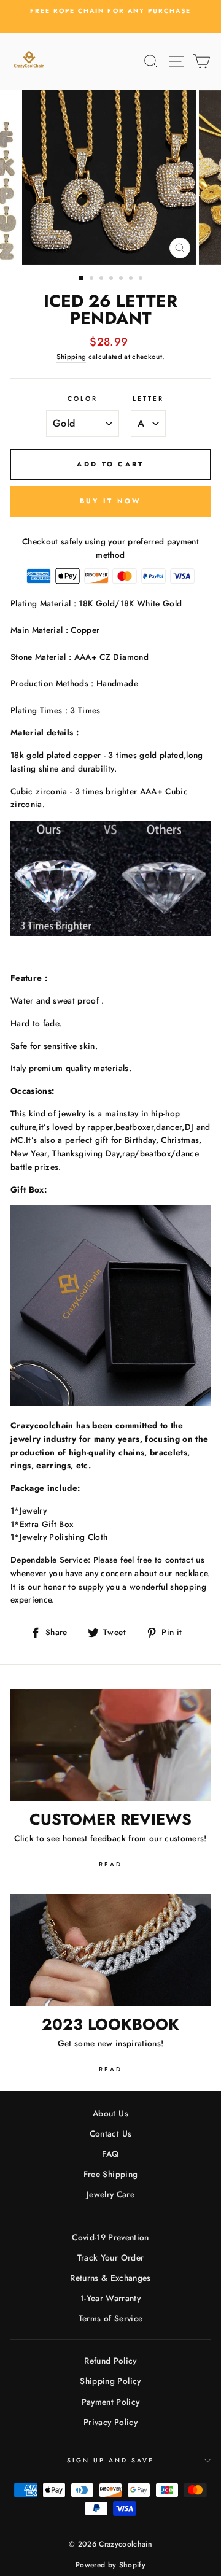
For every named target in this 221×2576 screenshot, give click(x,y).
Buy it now (111, 501)
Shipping (72, 357)
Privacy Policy (110, 2422)
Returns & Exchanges (110, 2278)
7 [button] (142, 279)
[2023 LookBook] (110, 1950)
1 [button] (82, 279)
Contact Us (110, 2133)
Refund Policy (110, 2361)
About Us (110, 2113)
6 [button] (132, 279)
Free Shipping (110, 2174)
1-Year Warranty (110, 2298)
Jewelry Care (110, 2194)
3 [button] (103, 279)
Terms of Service (110, 2318)
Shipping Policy (110, 2381)
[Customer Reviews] (110, 1745)
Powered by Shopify (110, 2565)
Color (83, 399)
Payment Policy (111, 2402)
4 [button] (112, 279)
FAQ (110, 2154)
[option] (110, 11)
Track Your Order (110, 2257)
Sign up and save (111, 2460)
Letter (148, 399)
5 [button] (122, 279)
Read (110, 1864)
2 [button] (93, 279)
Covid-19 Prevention (110, 2237)
